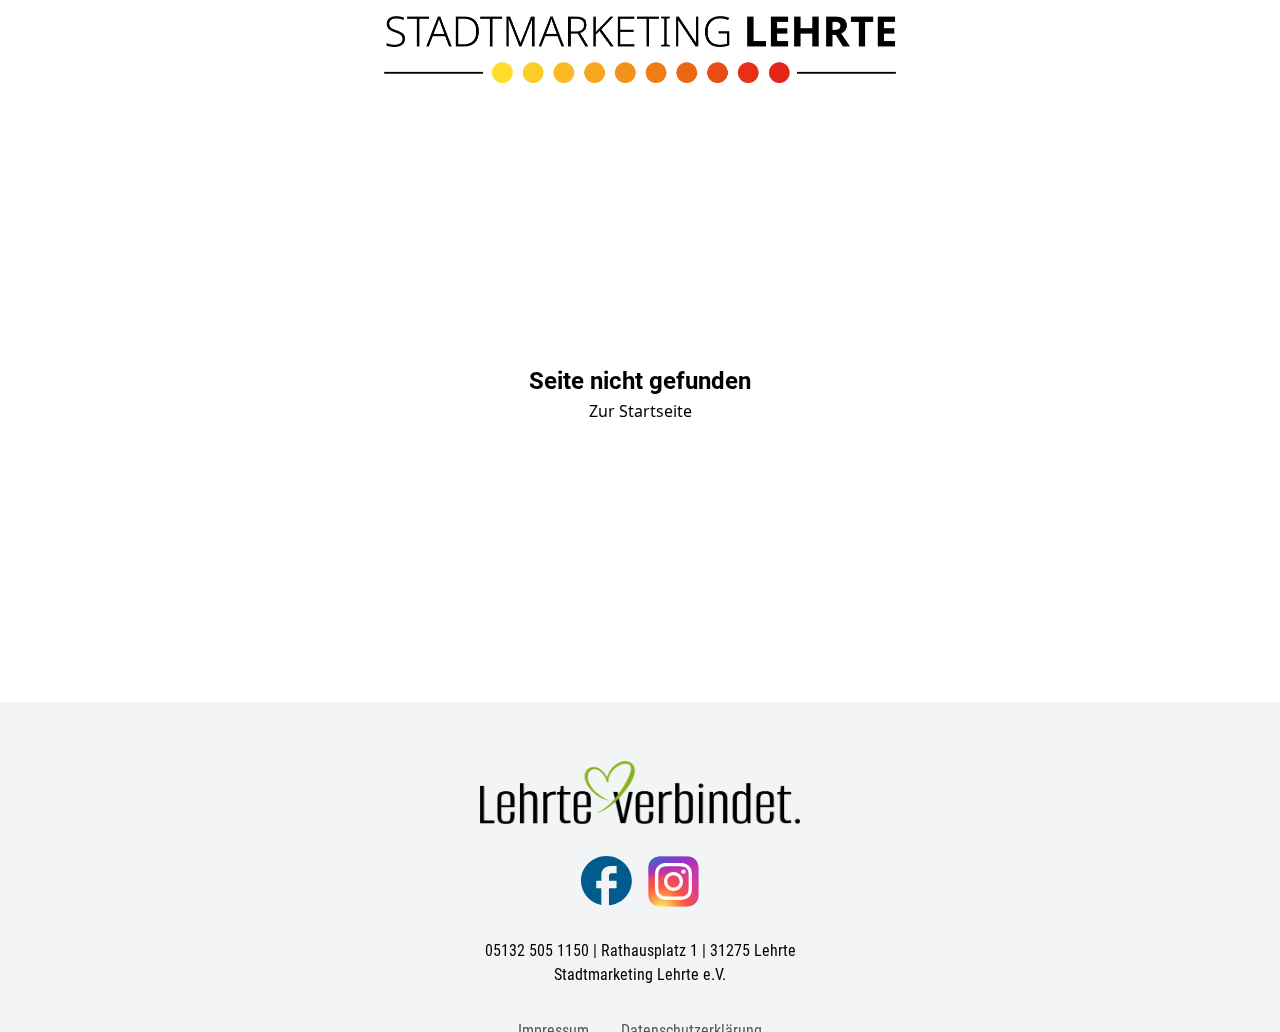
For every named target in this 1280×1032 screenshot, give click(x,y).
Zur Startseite (640, 411)
